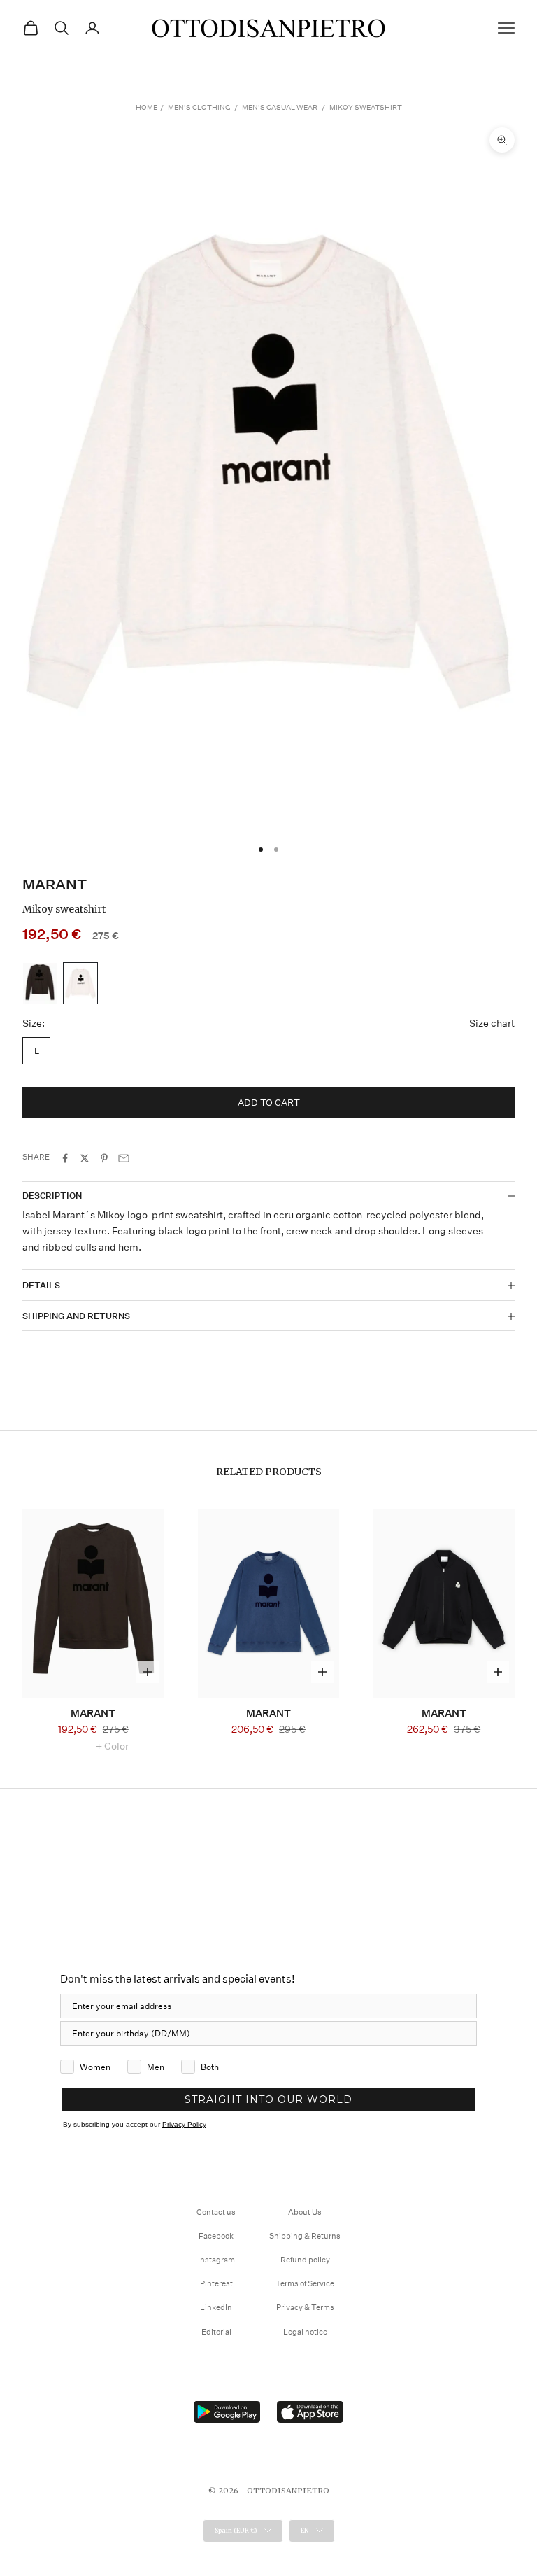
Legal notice (305, 2332)
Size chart (492, 1023)
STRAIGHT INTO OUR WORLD (268, 2099)
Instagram (216, 2260)
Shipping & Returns (305, 2236)
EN (305, 2530)
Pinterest (216, 2284)
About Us (305, 2212)
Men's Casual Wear (280, 108)
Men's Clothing (199, 108)
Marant (55, 885)
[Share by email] (124, 1158)
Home (146, 108)
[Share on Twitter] (85, 1158)
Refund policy (305, 2260)
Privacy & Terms (305, 2308)
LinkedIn (216, 2308)
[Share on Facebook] (65, 1158)
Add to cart (269, 1103)
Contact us (216, 2212)
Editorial (216, 2332)
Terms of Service (305, 2284)
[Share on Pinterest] (104, 1158)
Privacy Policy (184, 2124)
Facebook (216, 2236)
